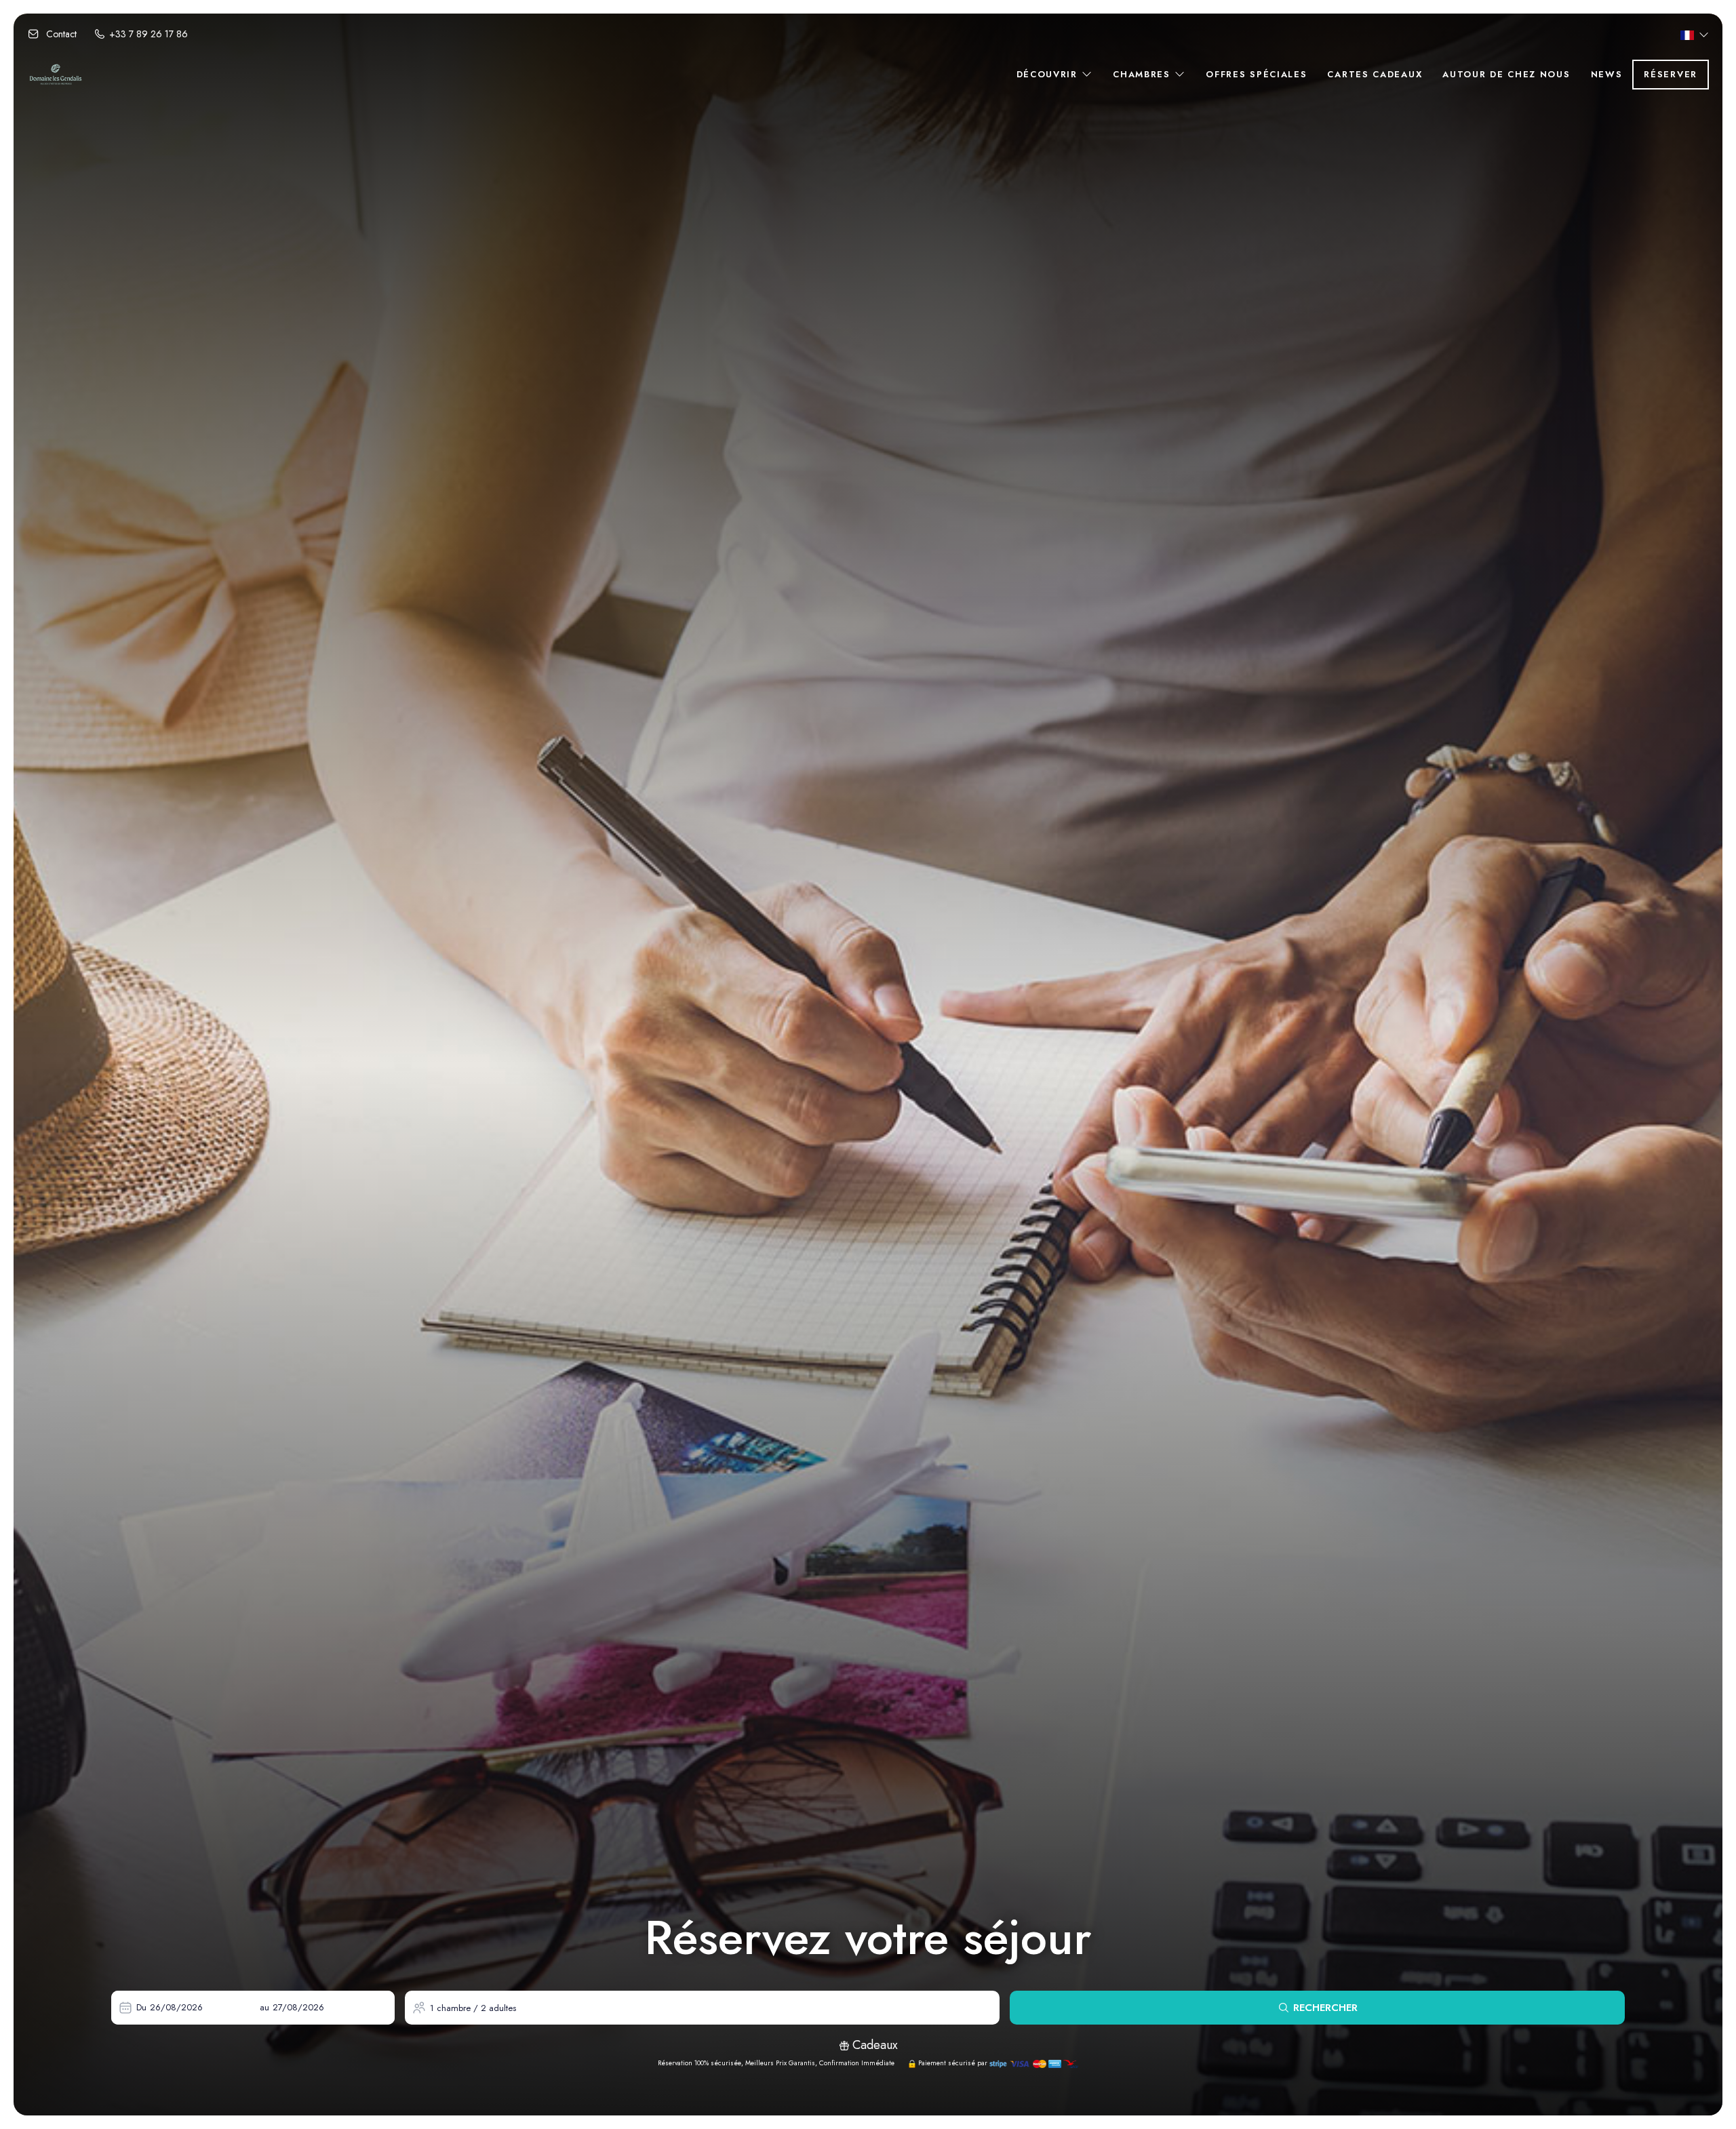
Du (141, 2007)
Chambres (1143, 74)
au (264, 2007)
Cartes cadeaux (1375, 74)
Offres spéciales (1256, 74)
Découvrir (1049, 74)
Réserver (1671, 74)
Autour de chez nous (1506, 74)
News (1607, 74)
